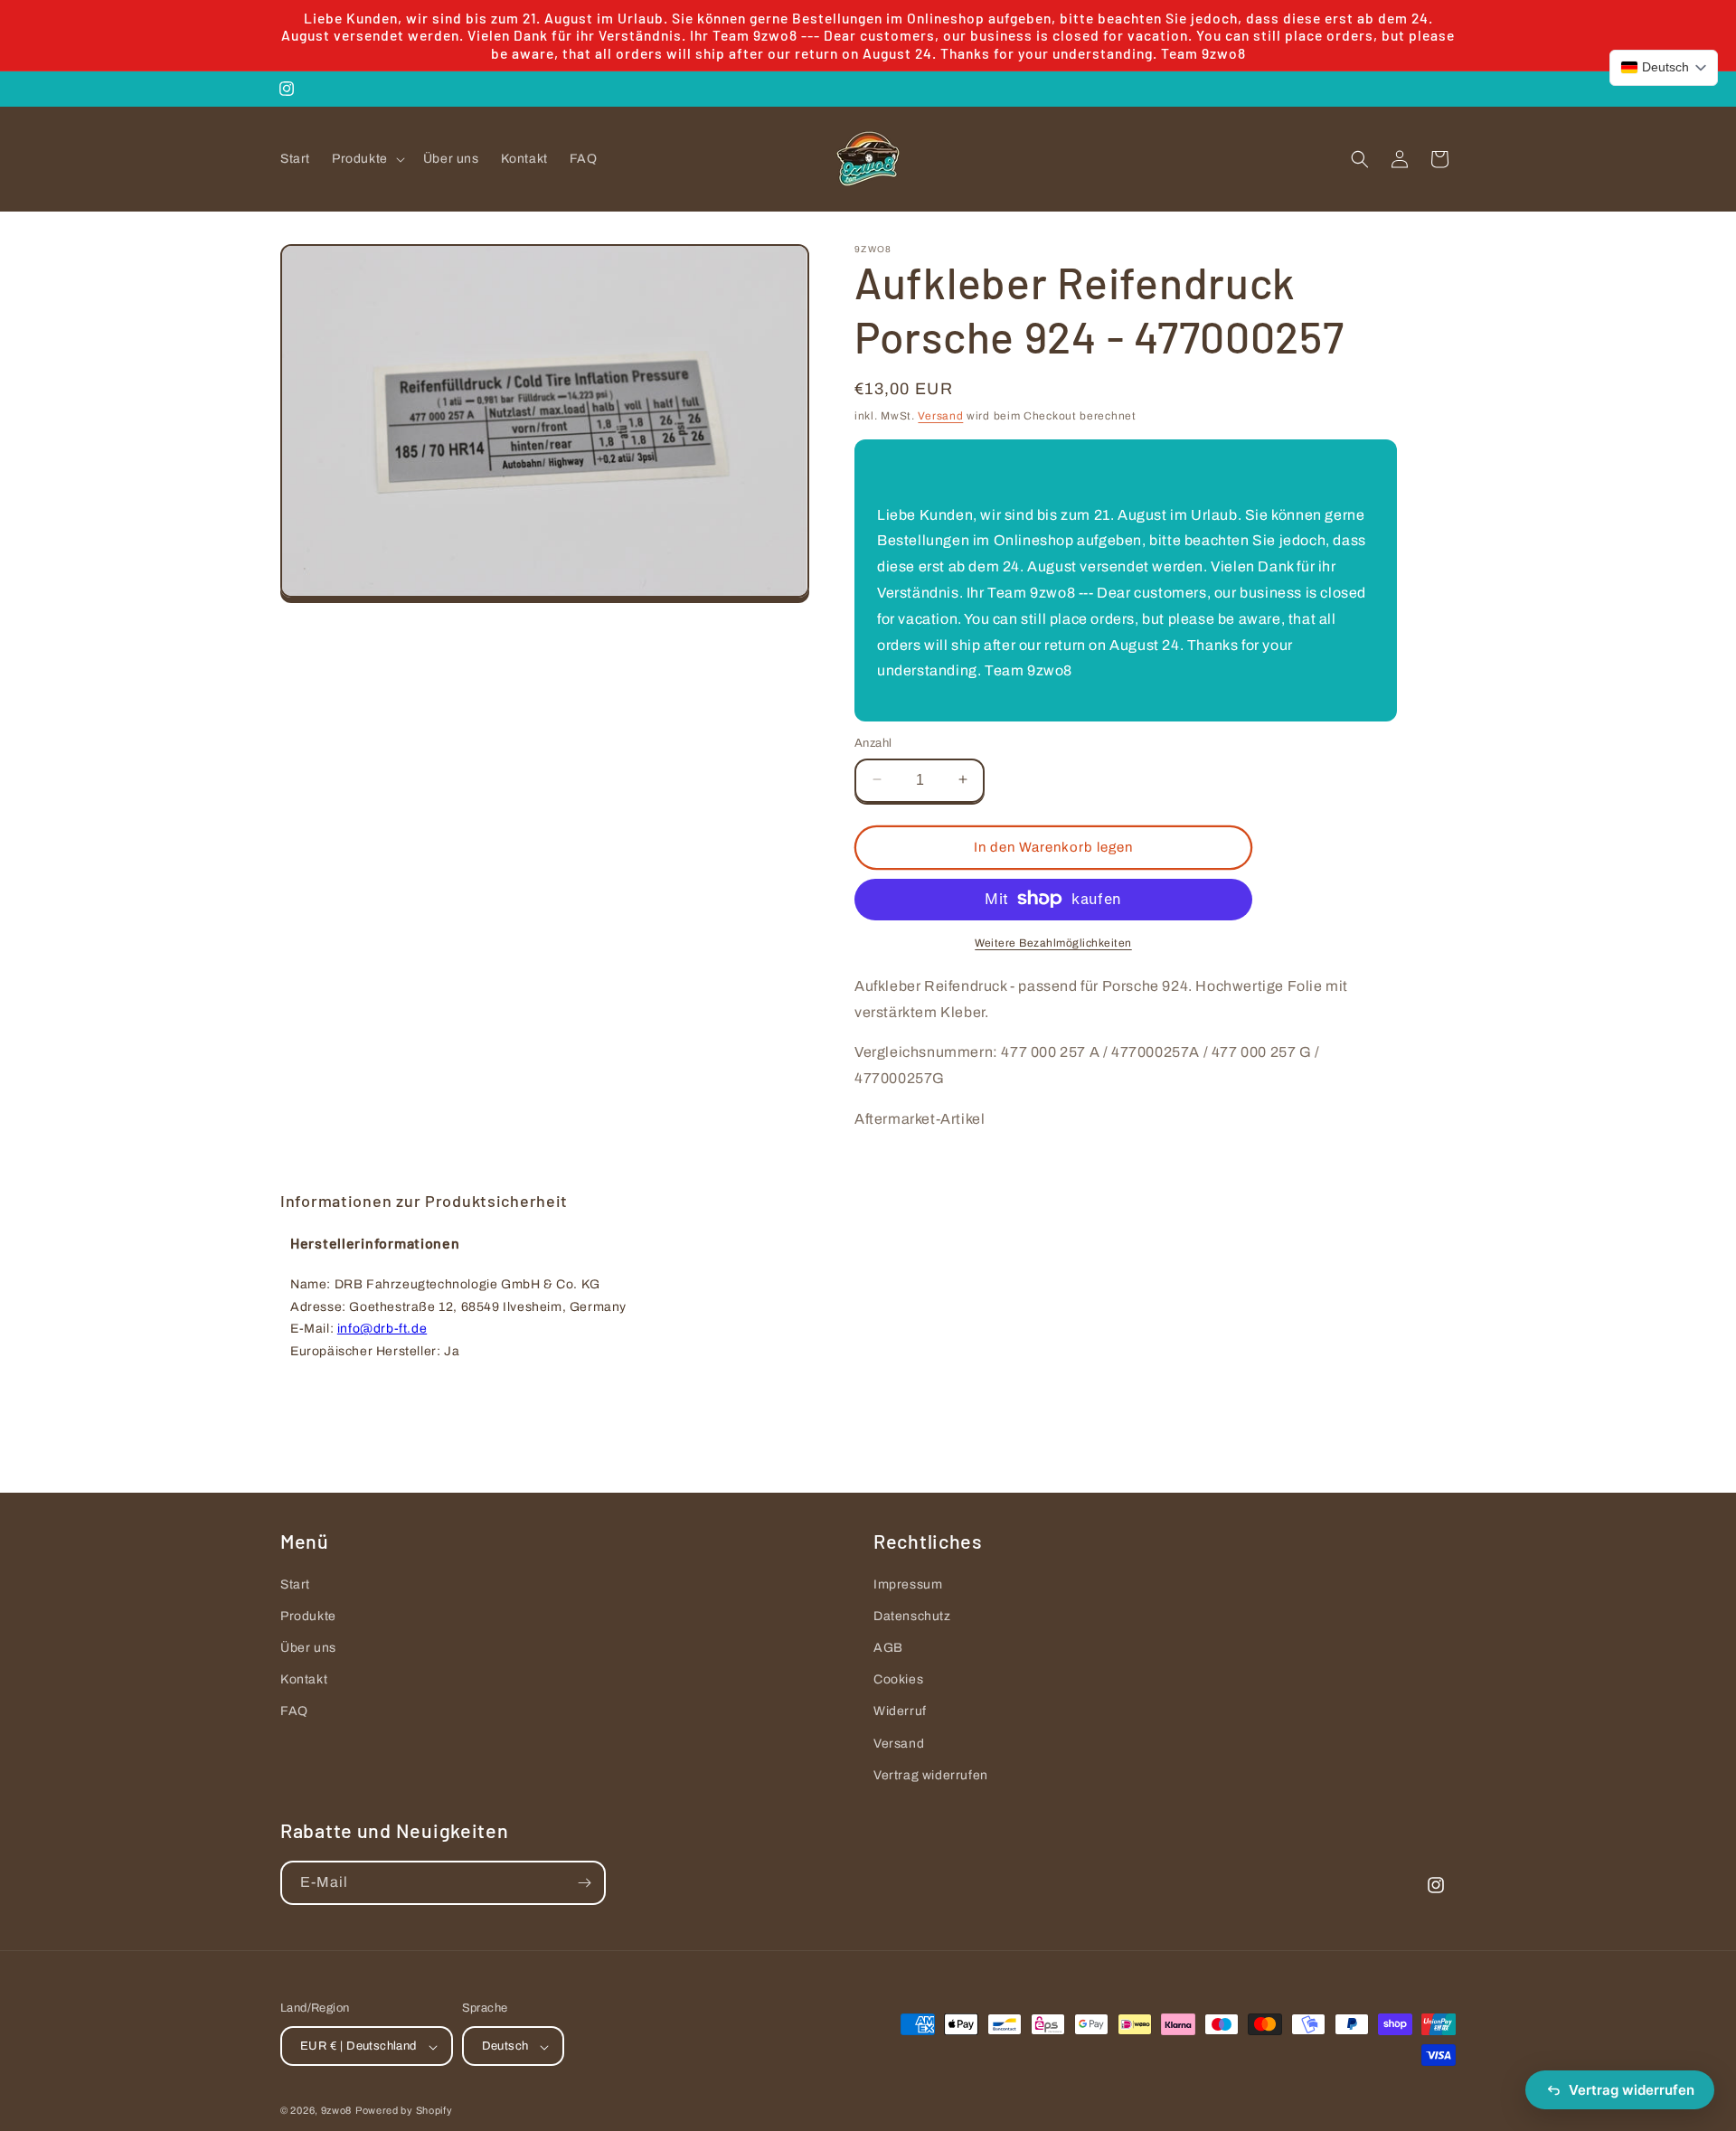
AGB (888, 1648)
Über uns (308, 1648)
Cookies (898, 1679)
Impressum (908, 1584)
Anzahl (873, 742)
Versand (940, 416)
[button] (367, 159)
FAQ (294, 1712)
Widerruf (900, 1712)
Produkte (308, 1616)
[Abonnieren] (584, 1883)
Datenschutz (912, 1616)
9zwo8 (337, 2111)
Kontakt (304, 1679)
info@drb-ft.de (382, 1330)
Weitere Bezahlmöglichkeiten (1053, 942)
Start (295, 1584)
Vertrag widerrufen (931, 1775)
